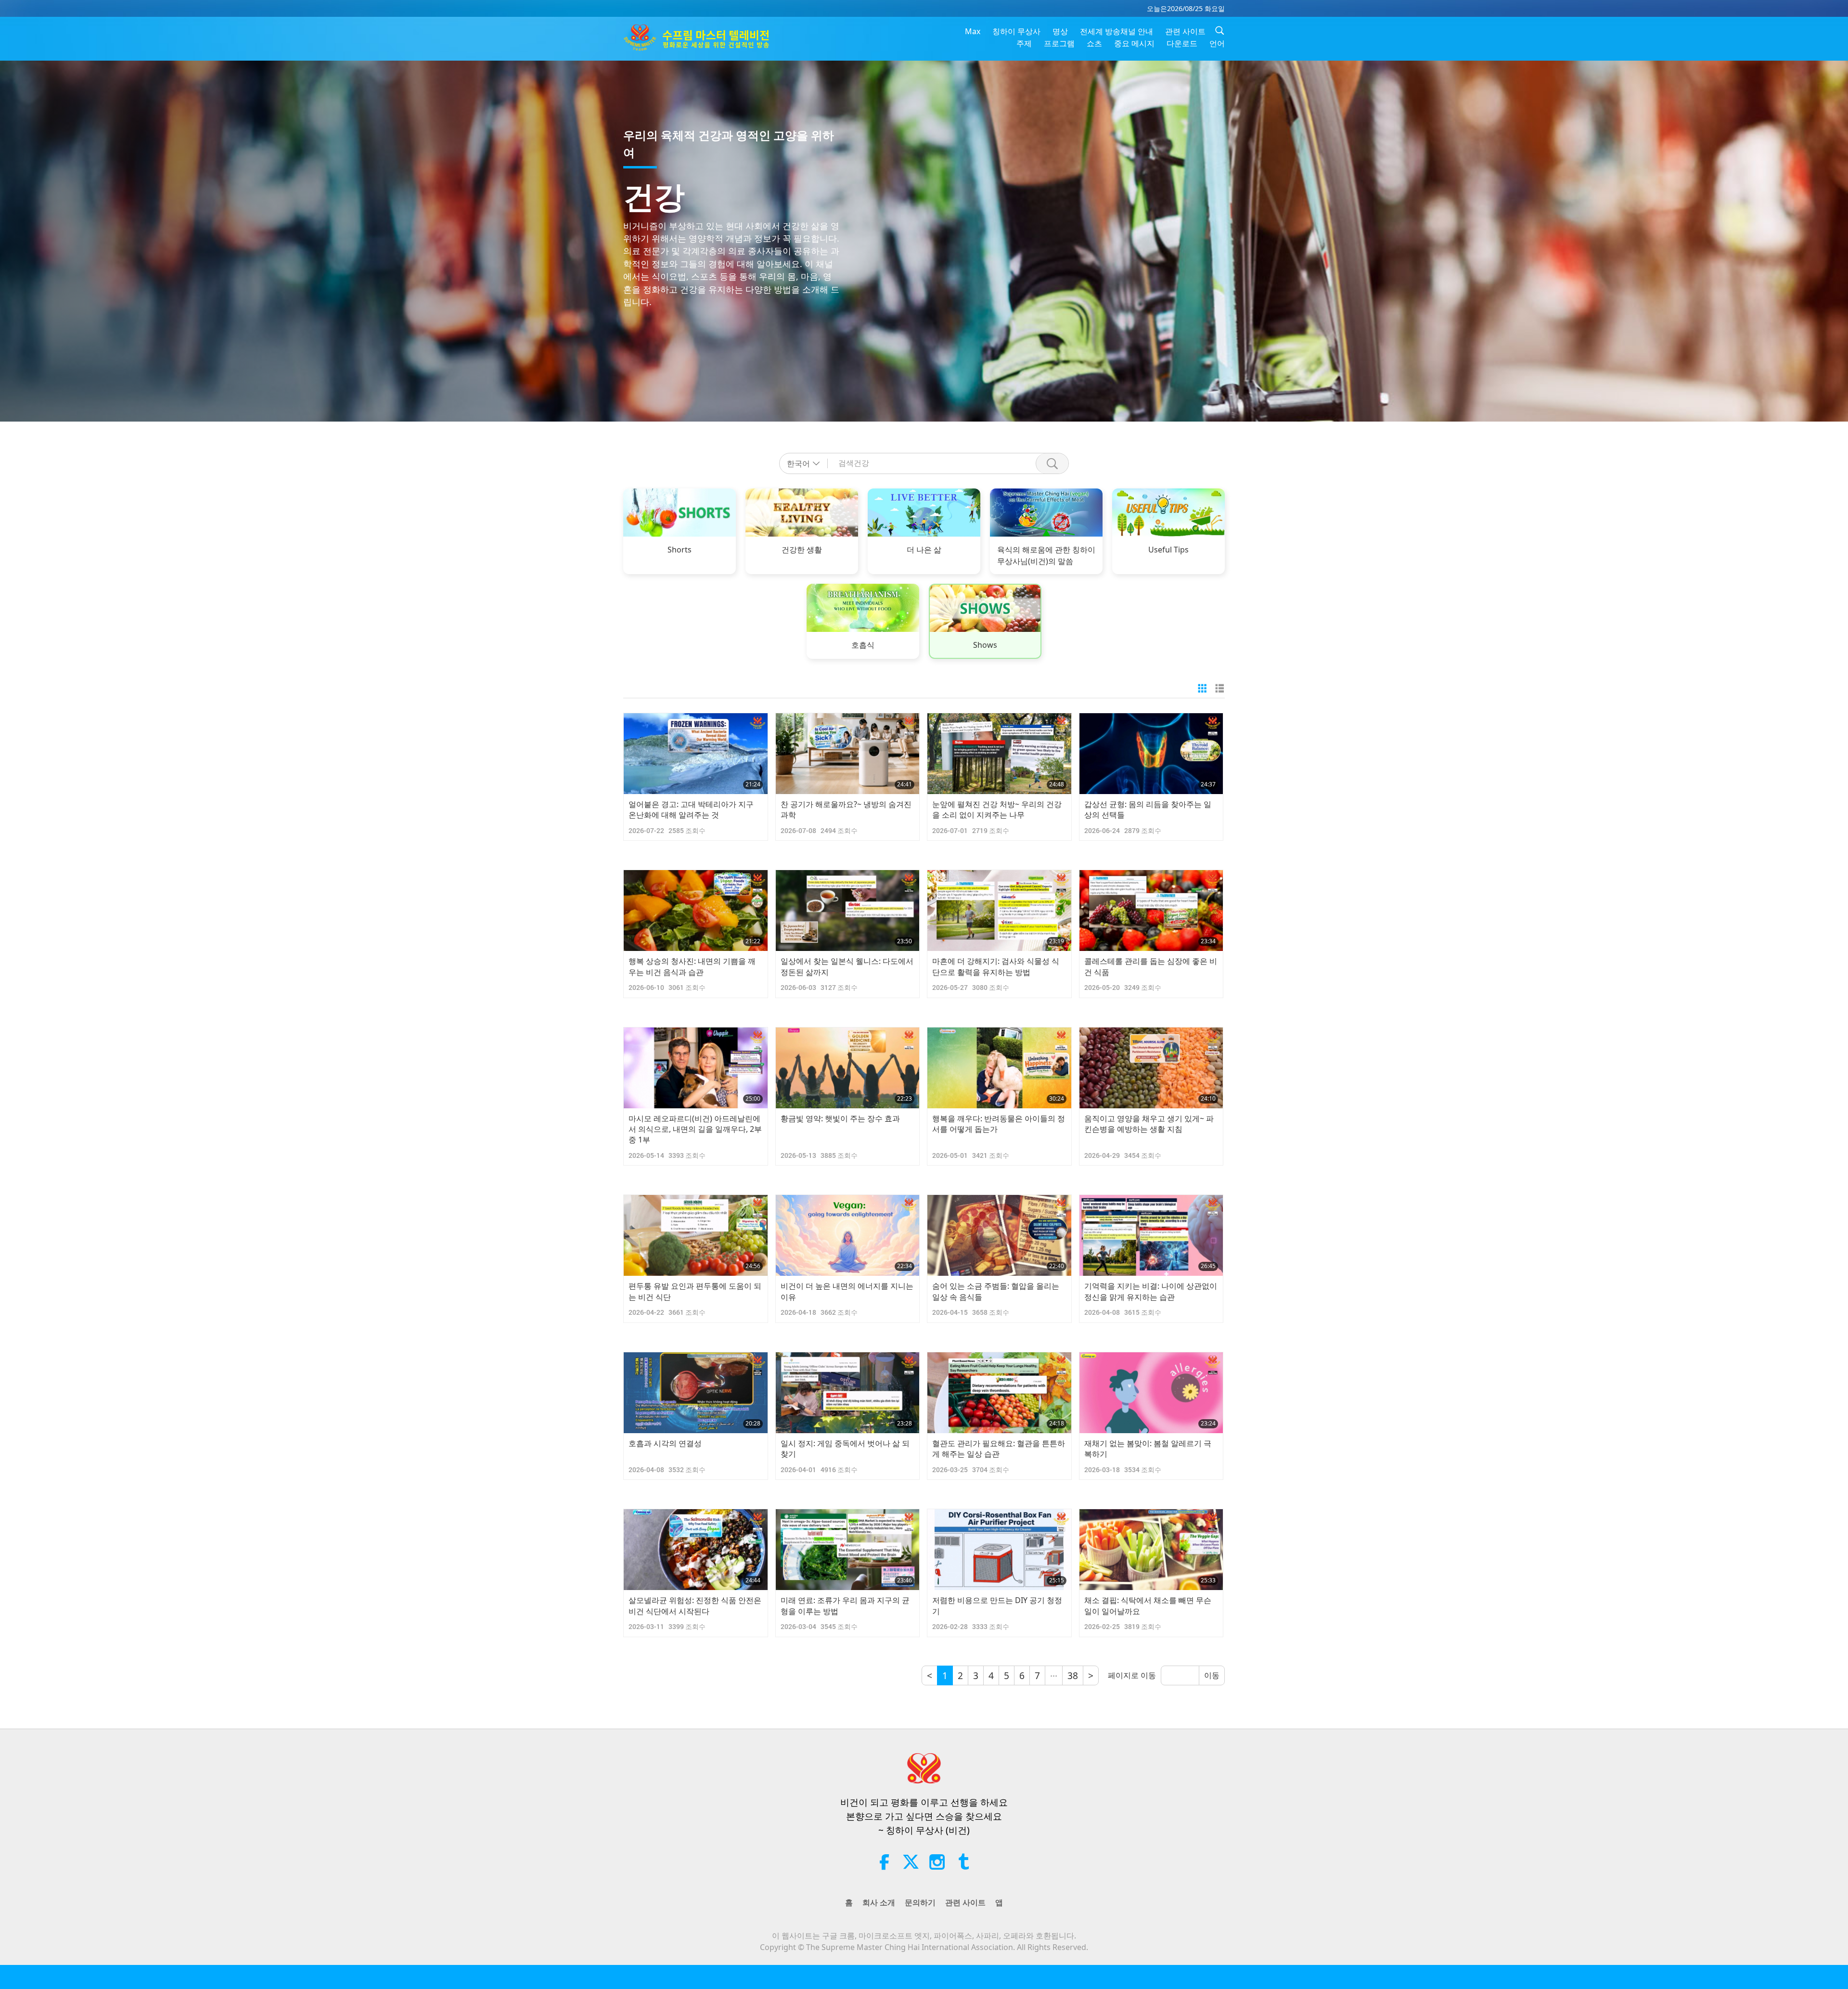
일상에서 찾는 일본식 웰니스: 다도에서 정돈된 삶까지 (847, 966)
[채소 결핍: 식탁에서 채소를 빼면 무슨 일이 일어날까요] (1151, 1550)
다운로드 (1182, 43)
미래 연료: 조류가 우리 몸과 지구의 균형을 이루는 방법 (845, 1605)
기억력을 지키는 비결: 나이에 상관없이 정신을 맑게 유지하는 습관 (1151, 1291)
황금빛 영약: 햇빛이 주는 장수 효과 (840, 1118)
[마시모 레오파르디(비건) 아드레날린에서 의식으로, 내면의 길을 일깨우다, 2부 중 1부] (696, 1068)
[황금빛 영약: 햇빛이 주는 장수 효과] (848, 1068)
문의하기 (920, 1902)
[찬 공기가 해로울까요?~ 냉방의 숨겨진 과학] (848, 754)
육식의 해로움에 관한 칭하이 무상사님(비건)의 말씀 (1046, 555)
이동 (1212, 1675)
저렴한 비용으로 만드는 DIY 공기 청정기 (997, 1605)
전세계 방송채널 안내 (1116, 31)
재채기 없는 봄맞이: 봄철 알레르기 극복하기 (1148, 1449)
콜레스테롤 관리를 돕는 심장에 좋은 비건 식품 (1151, 966)
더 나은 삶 (924, 550)
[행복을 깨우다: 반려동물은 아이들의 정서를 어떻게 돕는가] (999, 1068)
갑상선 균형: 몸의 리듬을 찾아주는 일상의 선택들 (1148, 809)
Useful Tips (1168, 550)
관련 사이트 (1185, 31)
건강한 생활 (802, 550)
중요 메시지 (1134, 43)
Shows (985, 645)
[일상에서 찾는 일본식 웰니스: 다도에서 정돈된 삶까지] (848, 911)
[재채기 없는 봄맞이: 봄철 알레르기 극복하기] (1151, 1393)
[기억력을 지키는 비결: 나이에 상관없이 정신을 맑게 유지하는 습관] (1151, 1235)
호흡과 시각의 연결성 (665, 1443)
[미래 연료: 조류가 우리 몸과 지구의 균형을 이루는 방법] (848, 1550)
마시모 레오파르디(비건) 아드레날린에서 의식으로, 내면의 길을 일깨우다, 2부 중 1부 (695, 1129)
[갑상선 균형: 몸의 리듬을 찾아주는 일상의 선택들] (1151, 754)
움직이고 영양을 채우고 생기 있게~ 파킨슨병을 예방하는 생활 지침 (1149, 1124)
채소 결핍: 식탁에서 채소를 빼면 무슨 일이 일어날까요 (1148, 1605)
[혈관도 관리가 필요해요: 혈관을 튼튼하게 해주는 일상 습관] (999, 1393)
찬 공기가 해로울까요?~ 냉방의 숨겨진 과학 (846, 809)
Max (973, 31)
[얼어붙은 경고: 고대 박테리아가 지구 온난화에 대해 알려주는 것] (696, 754)
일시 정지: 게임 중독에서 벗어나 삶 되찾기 (845, 1449)
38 (1073, 1675)
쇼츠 (1094, 43)
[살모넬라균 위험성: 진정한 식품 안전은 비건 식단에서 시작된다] (696, 1550)
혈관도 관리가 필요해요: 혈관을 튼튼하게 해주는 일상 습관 (999, 1449)
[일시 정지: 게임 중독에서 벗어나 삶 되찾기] (848, 1393)
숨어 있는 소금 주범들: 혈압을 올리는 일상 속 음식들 (996, 1291)
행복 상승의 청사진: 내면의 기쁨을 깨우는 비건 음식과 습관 (692, 966)
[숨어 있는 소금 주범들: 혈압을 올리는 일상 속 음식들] (999, 1235)
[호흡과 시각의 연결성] (696, 1393)
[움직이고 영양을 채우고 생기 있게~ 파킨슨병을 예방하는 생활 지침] (1151, 1068)
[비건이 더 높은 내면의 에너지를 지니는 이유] (848, 1235)
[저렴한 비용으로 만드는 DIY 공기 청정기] (999, 1550)
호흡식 (863, 645)
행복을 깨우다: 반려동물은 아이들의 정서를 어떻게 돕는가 (999, 1124)
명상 (1060, 31)
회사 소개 (879, 1902)
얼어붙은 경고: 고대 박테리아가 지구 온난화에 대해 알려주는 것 (691, 809)
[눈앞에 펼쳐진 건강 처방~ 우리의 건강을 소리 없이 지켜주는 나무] (999, 754)
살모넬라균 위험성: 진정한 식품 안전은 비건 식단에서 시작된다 (695, 1605)
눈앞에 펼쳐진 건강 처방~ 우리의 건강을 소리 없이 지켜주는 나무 (997, 809)
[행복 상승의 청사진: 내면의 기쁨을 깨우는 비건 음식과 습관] (696, 911)
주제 (1024, 43)
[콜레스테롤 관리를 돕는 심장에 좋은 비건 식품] (1151, 911)
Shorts (680, 550)
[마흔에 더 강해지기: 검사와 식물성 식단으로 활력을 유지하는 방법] (999, 911)
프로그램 (1059, 43)
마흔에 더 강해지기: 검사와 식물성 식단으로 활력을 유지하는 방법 (996, 966)
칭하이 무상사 (1016, 31)
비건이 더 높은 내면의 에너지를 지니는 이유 (847, 1291)
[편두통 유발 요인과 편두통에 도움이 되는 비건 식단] (696, 1235)
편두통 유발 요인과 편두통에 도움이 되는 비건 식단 (695, 1291)
